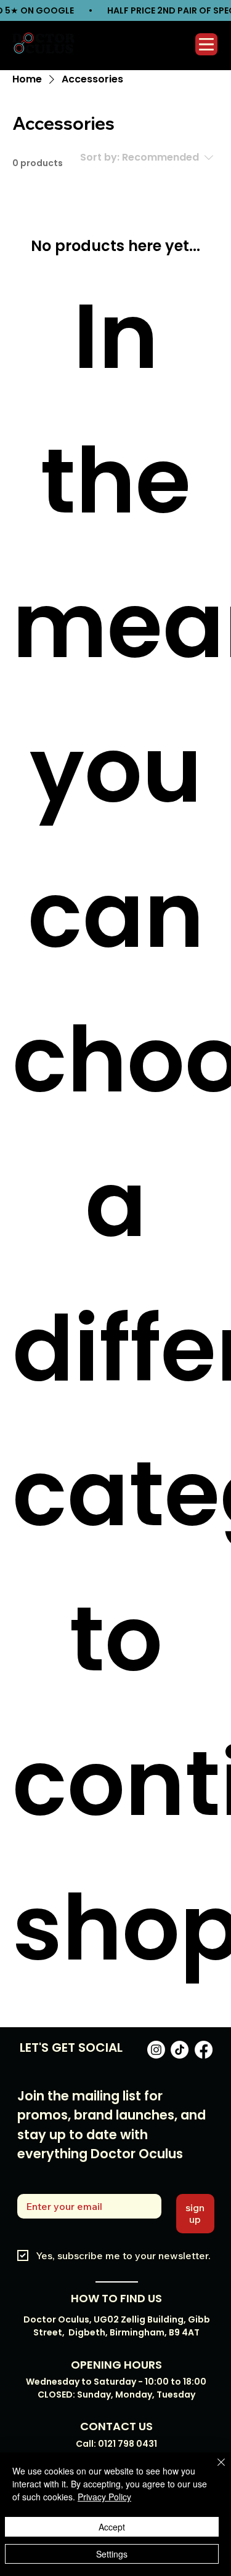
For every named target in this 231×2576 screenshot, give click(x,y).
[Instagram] (156, 2050)
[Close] (214, 2470)
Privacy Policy (104, 2497)
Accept (112, 2527)
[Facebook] (204, 2050)
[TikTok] (180, 2050)
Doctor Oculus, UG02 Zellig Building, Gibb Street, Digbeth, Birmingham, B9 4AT (117, 2326)
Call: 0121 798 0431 (116, 2444)
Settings (112, 2554)
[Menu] (207, 44)
